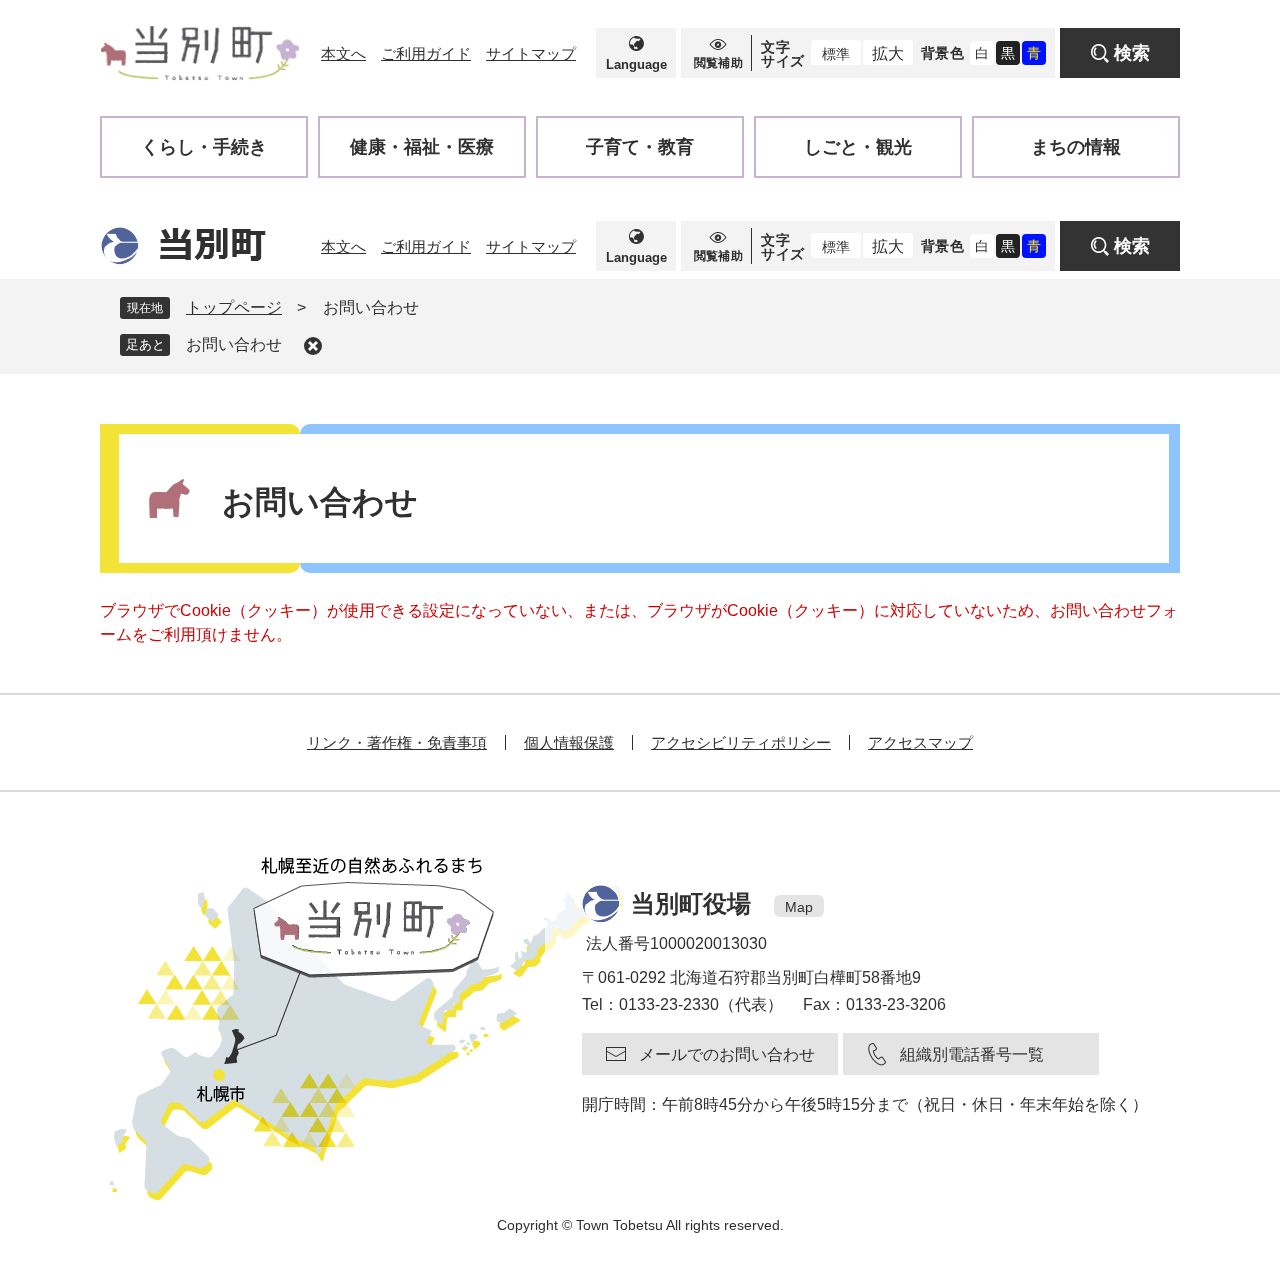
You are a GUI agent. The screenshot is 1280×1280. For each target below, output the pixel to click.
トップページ (234, 307)
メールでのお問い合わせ (727, 1054)
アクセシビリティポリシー (741, 742)
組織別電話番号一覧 (972, 1054)
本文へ (343, 53)
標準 (836, 54)
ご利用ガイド (426, 53)
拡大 (888, 53)
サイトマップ (531, 53)
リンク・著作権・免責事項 (397, 742)
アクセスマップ (920, 742)
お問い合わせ (234, 344)
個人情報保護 (569, 742)
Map (799, 907)
